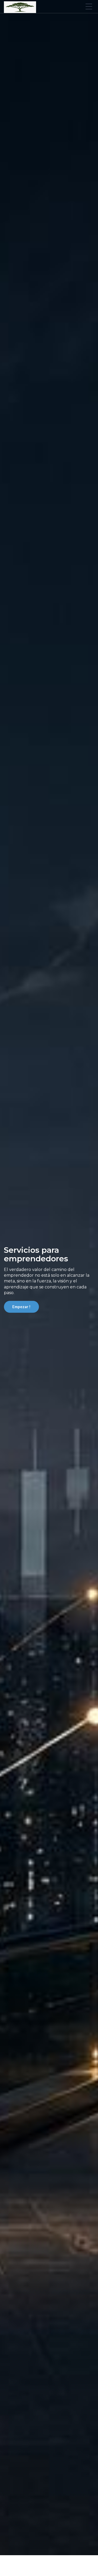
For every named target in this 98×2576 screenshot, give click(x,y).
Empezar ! (21, 1307)
